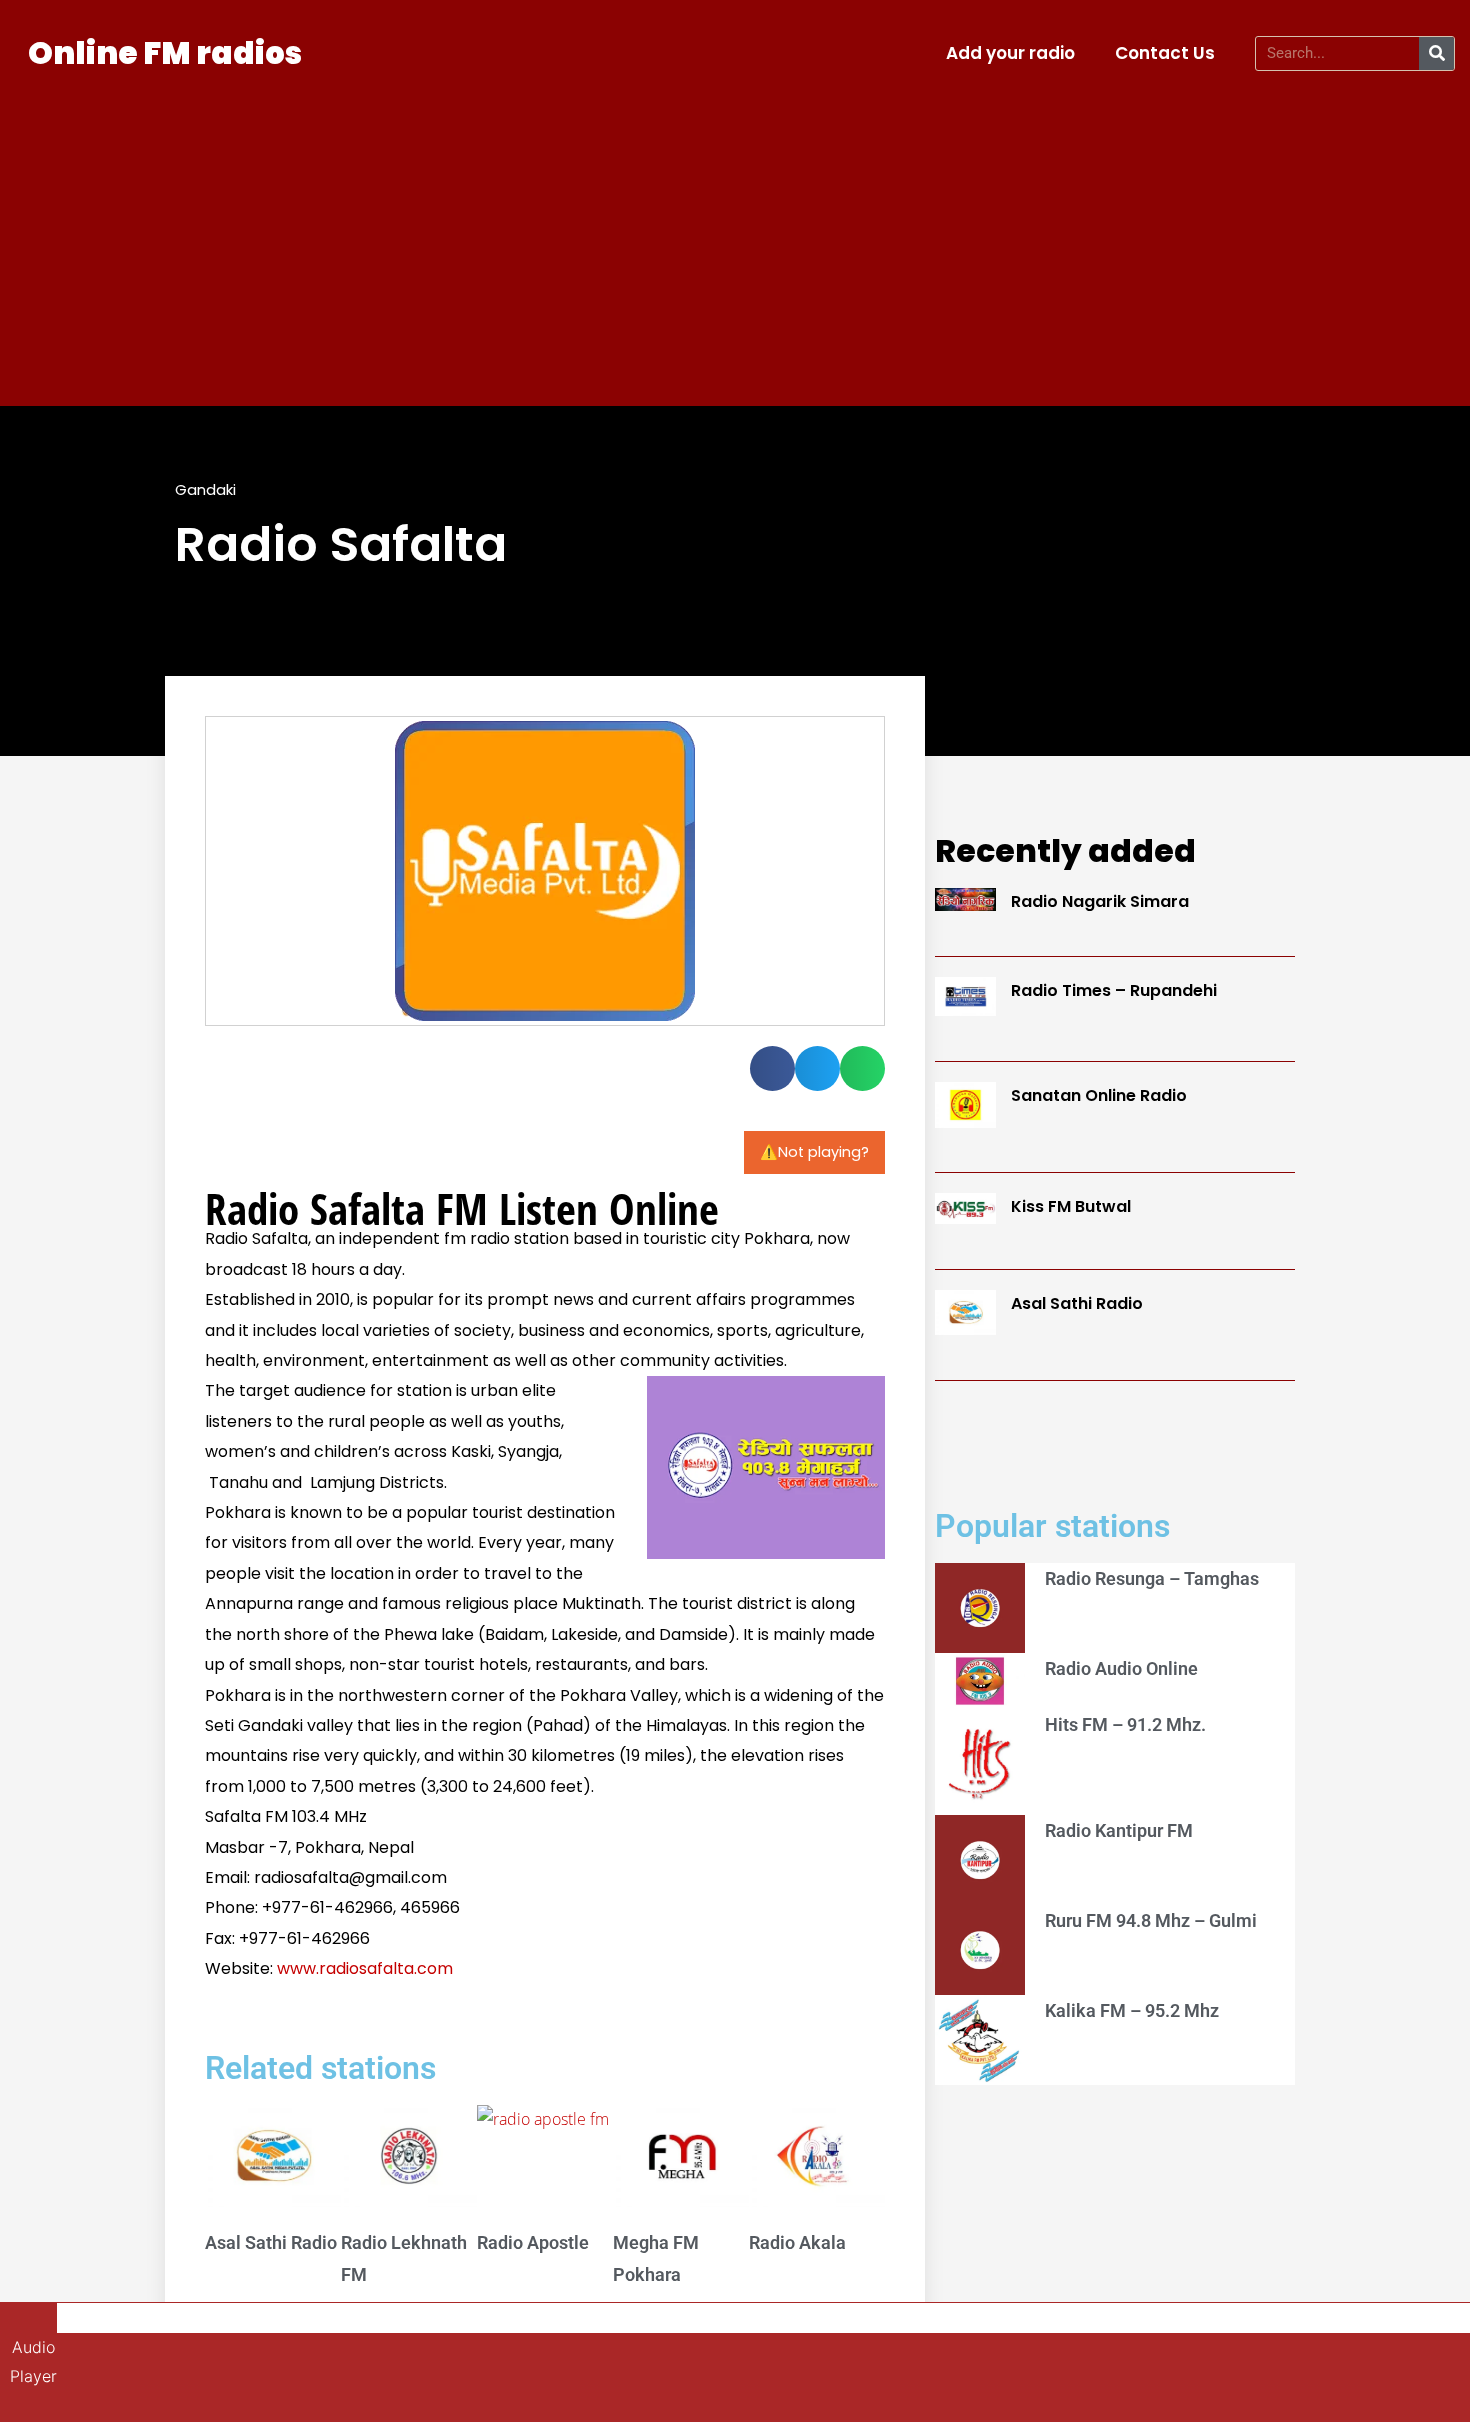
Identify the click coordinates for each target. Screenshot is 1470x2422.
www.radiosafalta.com (365, 1968)
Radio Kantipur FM (1119, 1830)
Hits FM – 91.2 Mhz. (1125, 1724)
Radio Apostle (533, 2242)
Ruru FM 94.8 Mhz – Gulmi (1151, 1920)
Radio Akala (797, 2242)
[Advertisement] (735, 236)
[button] (772, 1068)
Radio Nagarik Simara (1100, 901)
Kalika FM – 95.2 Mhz (1132, 2010)
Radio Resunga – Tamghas (1152, 1578)
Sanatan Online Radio (1099, 1095)
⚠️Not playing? (814, 1152)
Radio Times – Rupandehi (1114, 990)
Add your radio (1010, 53)
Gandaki (205, 489)
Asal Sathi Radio (271, 2242)
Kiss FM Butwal (1071, 1206)
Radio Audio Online (1121, 1668)
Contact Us (1165, 53)
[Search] (1436, 53)
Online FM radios (165, 53)
